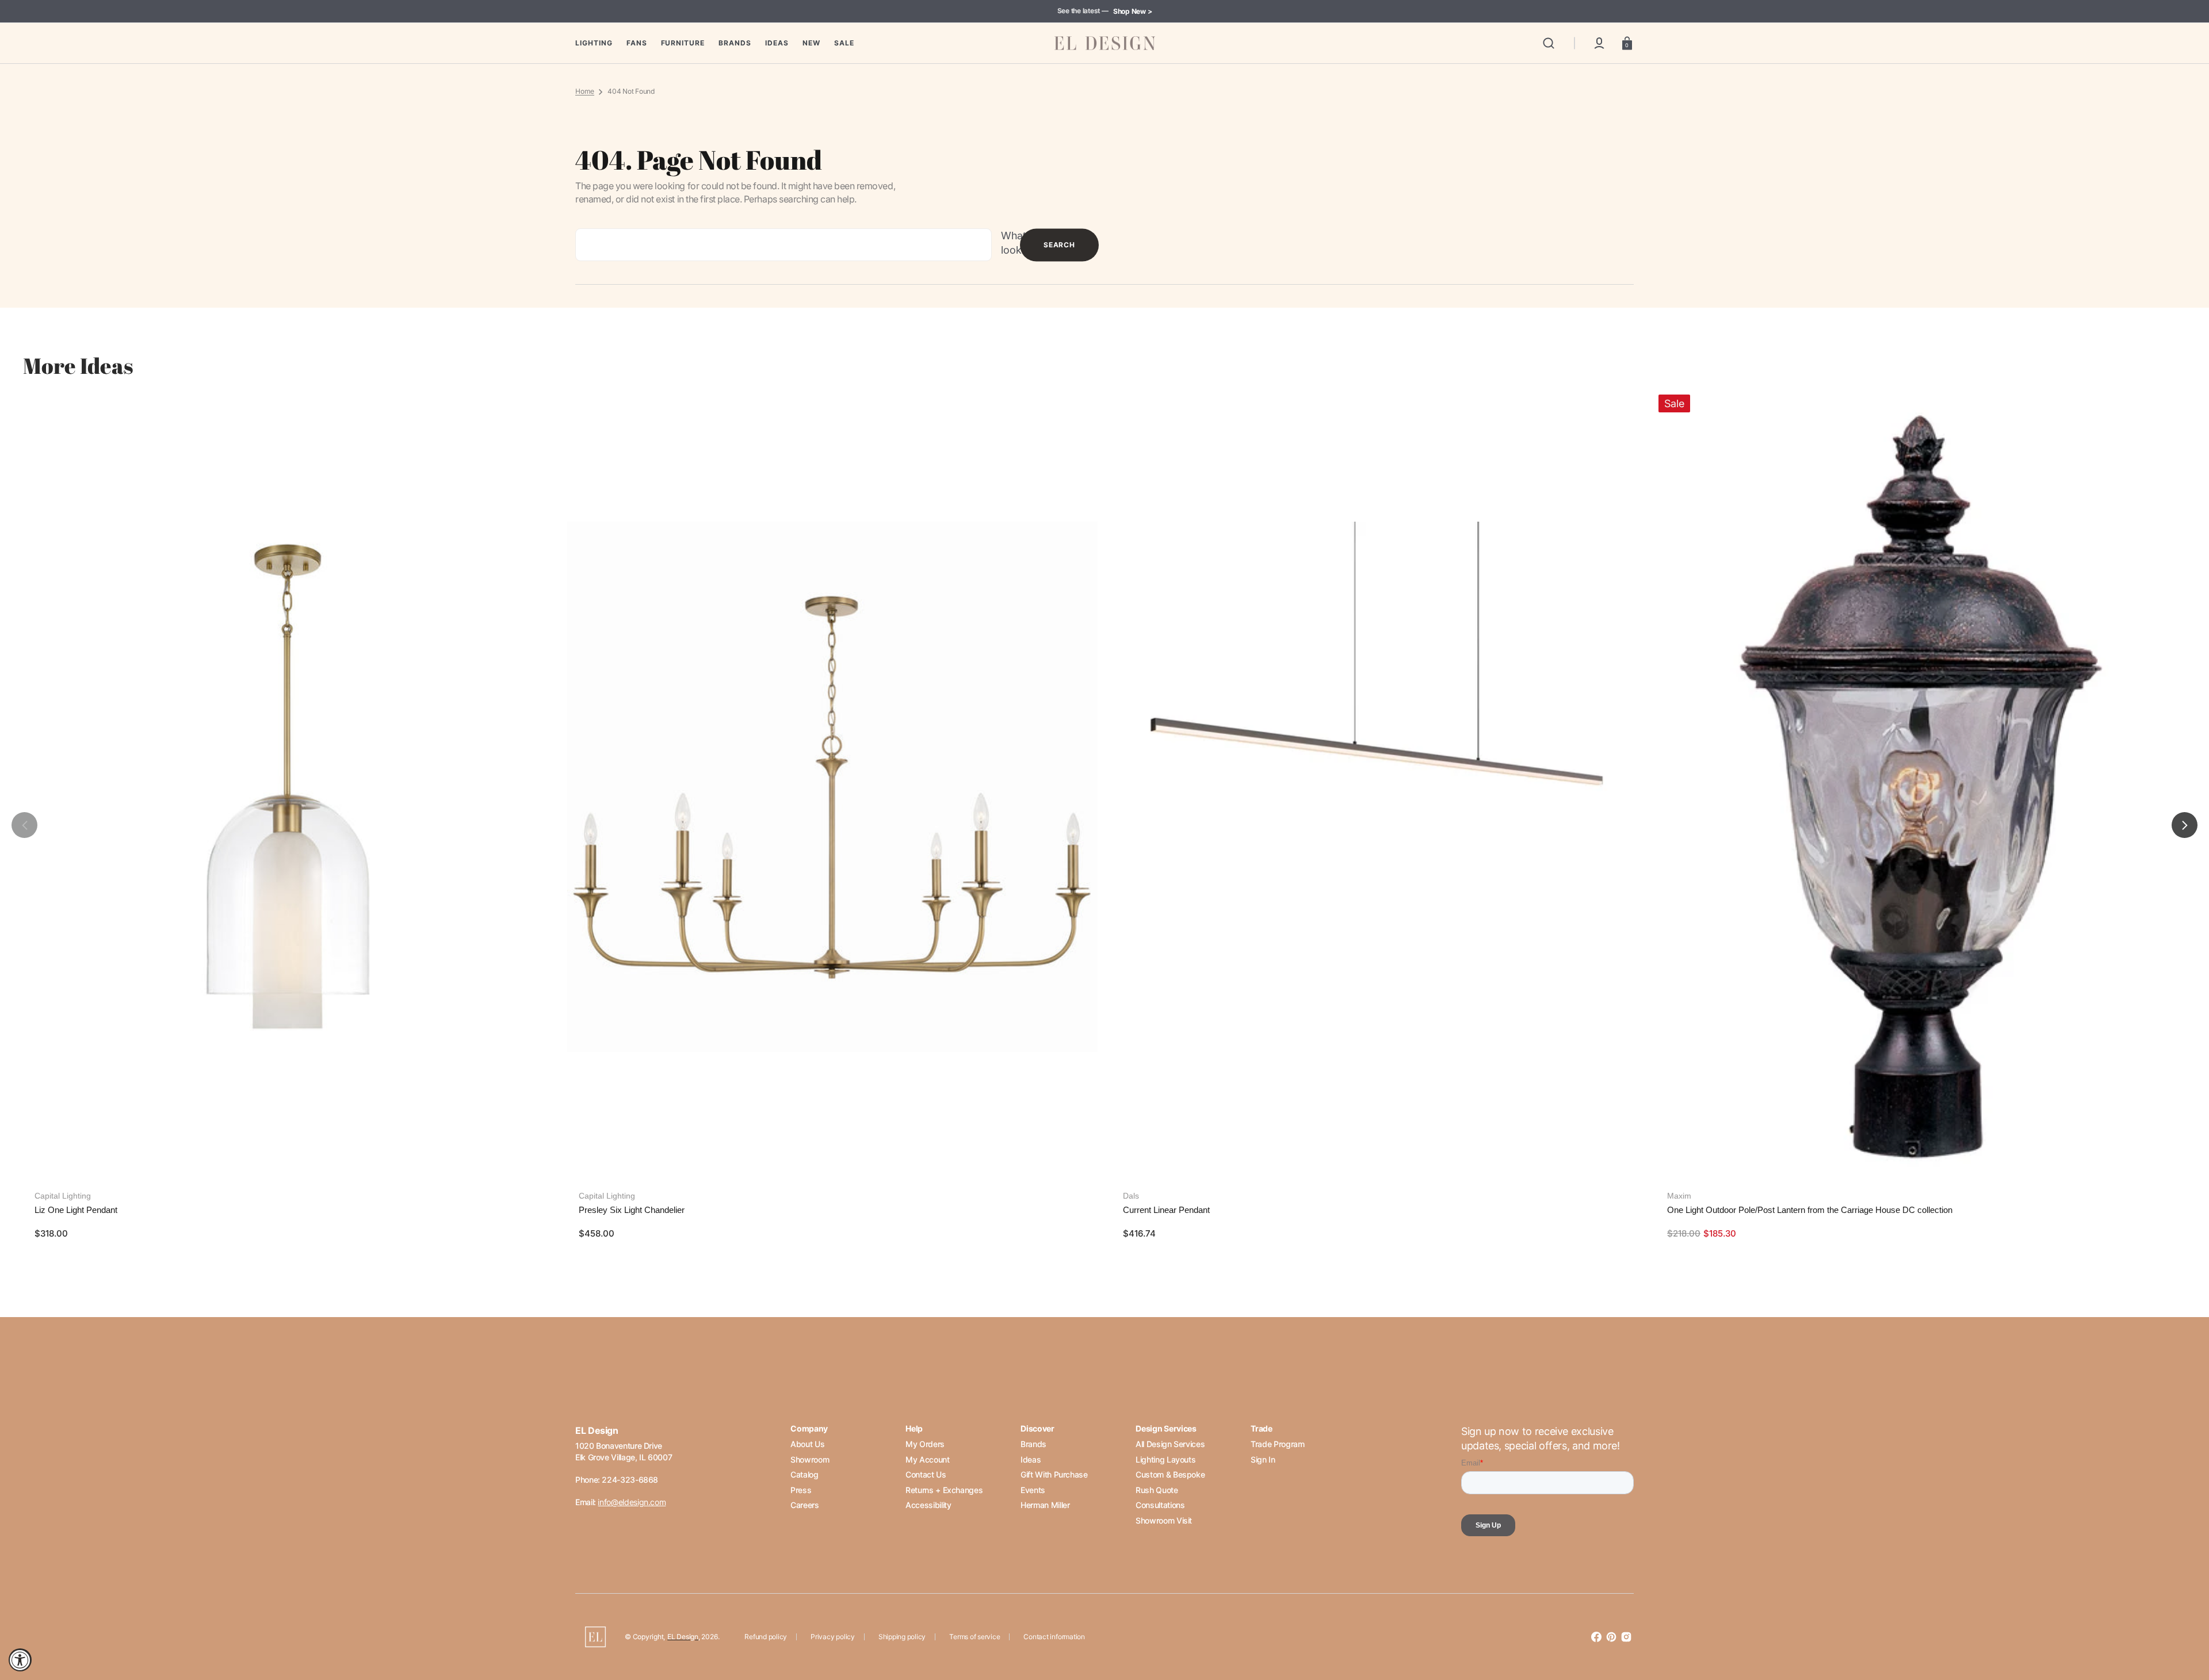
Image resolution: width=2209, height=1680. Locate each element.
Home (585, 91)
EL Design (683, 1637)
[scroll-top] (2185, 1621)
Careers (805, 1505)
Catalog (804, 1474)
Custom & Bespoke (1170, 1474)
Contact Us (926, 1474)
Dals (1131, 1196)
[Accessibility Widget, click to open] (20, 1660)
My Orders (925, 1444)
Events (1033, 1490)
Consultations (1160, 1505)
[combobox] (784, 245)
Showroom (810, 1459)
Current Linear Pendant (1166, 1210)
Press (801, 1490)
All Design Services (1170, 1444)
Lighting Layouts (1165, 1459)
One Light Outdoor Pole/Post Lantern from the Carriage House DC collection (1810, 1210)
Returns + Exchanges (944, 1490)
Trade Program (1277, 1444)
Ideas (1031, 1459)
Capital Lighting (63, 1196)
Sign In (1263, 1459)
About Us (807, 1444)
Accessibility (928, 1505)
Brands (1033, 1444)
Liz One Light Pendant (76, 1210)
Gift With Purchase (1054, 1474)
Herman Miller (1045, 1505)
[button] (1549, 43)
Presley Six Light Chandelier (632, 1210)
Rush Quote (1157, 1490)
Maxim (1679, 1196)
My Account (927, 1459)
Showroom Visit (1164, 1520)
